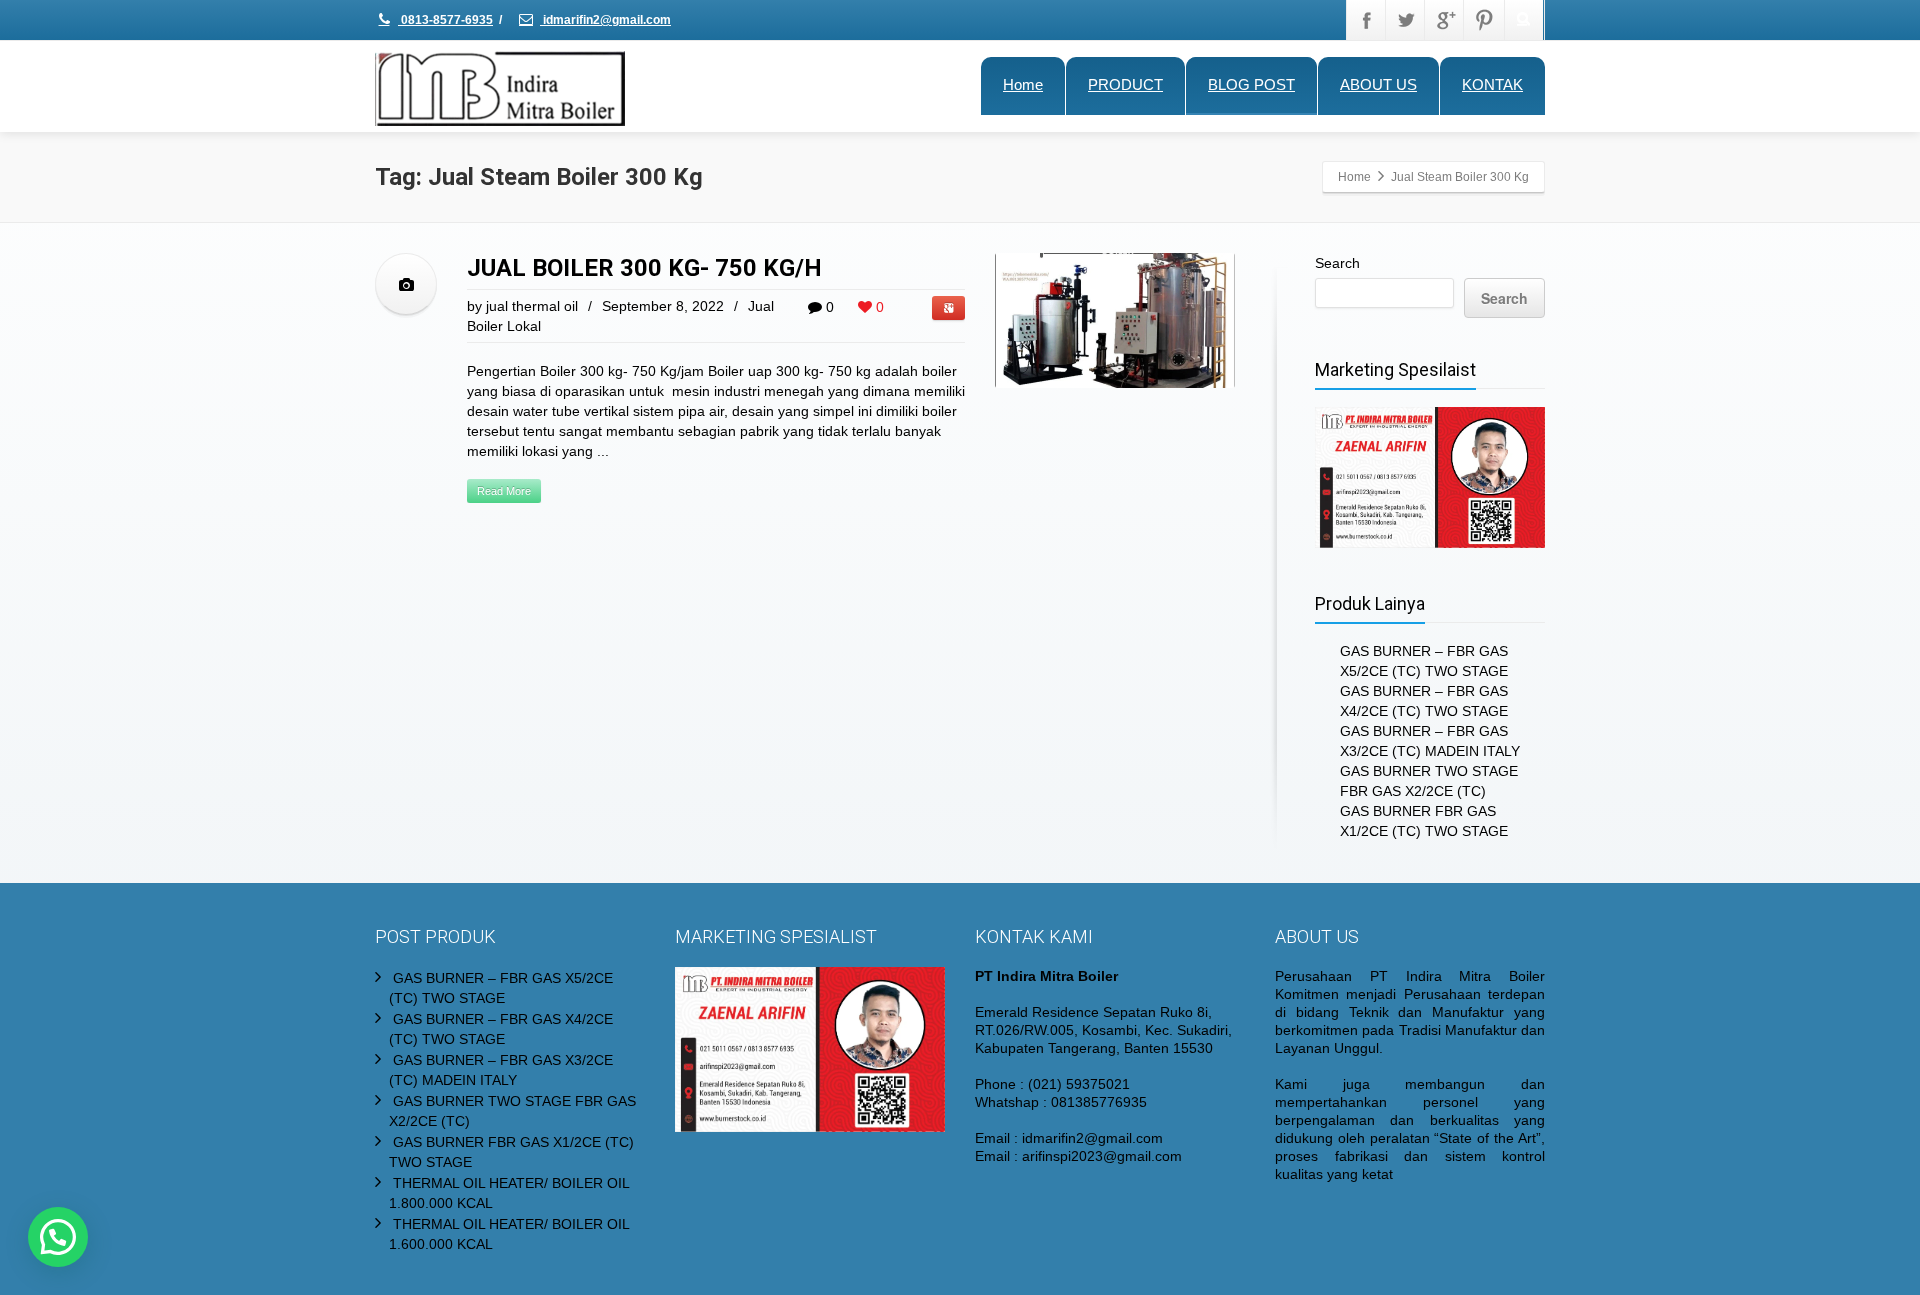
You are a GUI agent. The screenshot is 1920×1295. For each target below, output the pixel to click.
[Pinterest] (1484, 20)
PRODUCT (1125, 84)
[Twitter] (1406, 20)
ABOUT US (1378, 84)
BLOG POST (1251, 84)
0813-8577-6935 (445, 20)
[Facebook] (1367, 20)
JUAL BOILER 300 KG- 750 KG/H (644, 268)
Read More (504, 491)
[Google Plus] (1445, 20)
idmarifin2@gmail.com (605, 20)
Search (1337, 263)
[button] (58, 1237)
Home (1023, 84)
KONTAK (1492, 84)
